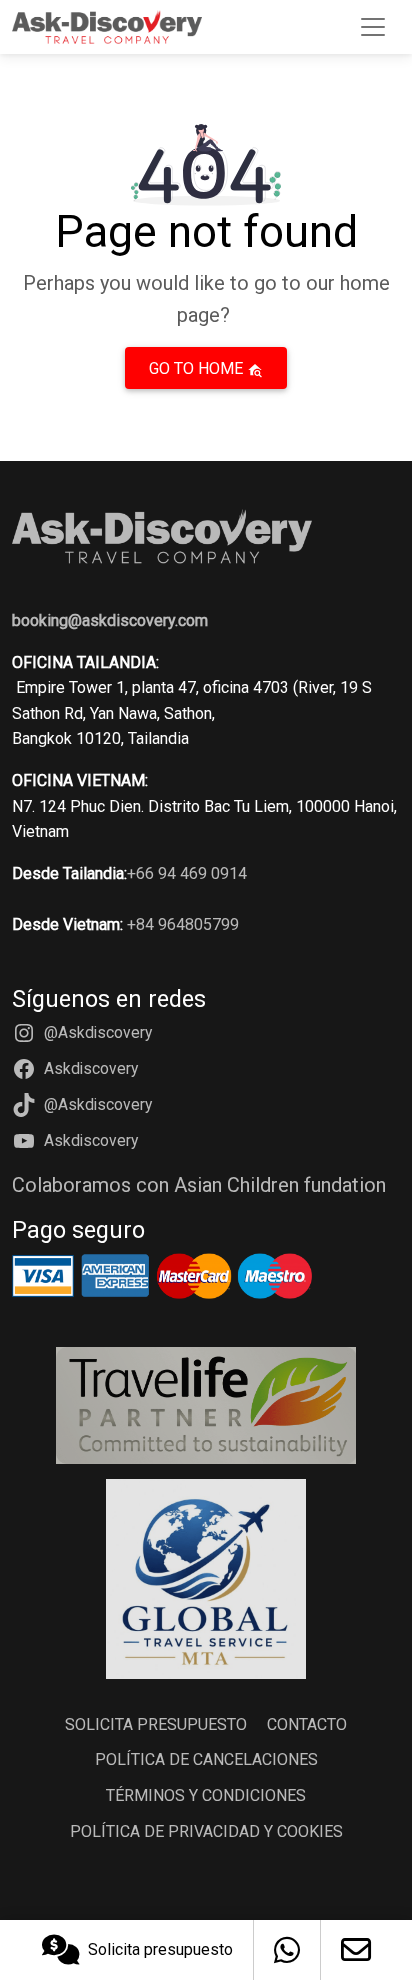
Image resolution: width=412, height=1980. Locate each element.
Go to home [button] (198, 368)
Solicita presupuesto (160, 1949)
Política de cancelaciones (206, 1759)
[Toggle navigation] (373, 27)
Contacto (307, 1724)
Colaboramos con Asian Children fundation (199, 1185)
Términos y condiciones (206, 1795)
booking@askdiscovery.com (110, 620)
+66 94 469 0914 (187, 873)
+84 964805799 (183, 924)
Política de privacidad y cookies (206, 1831)
